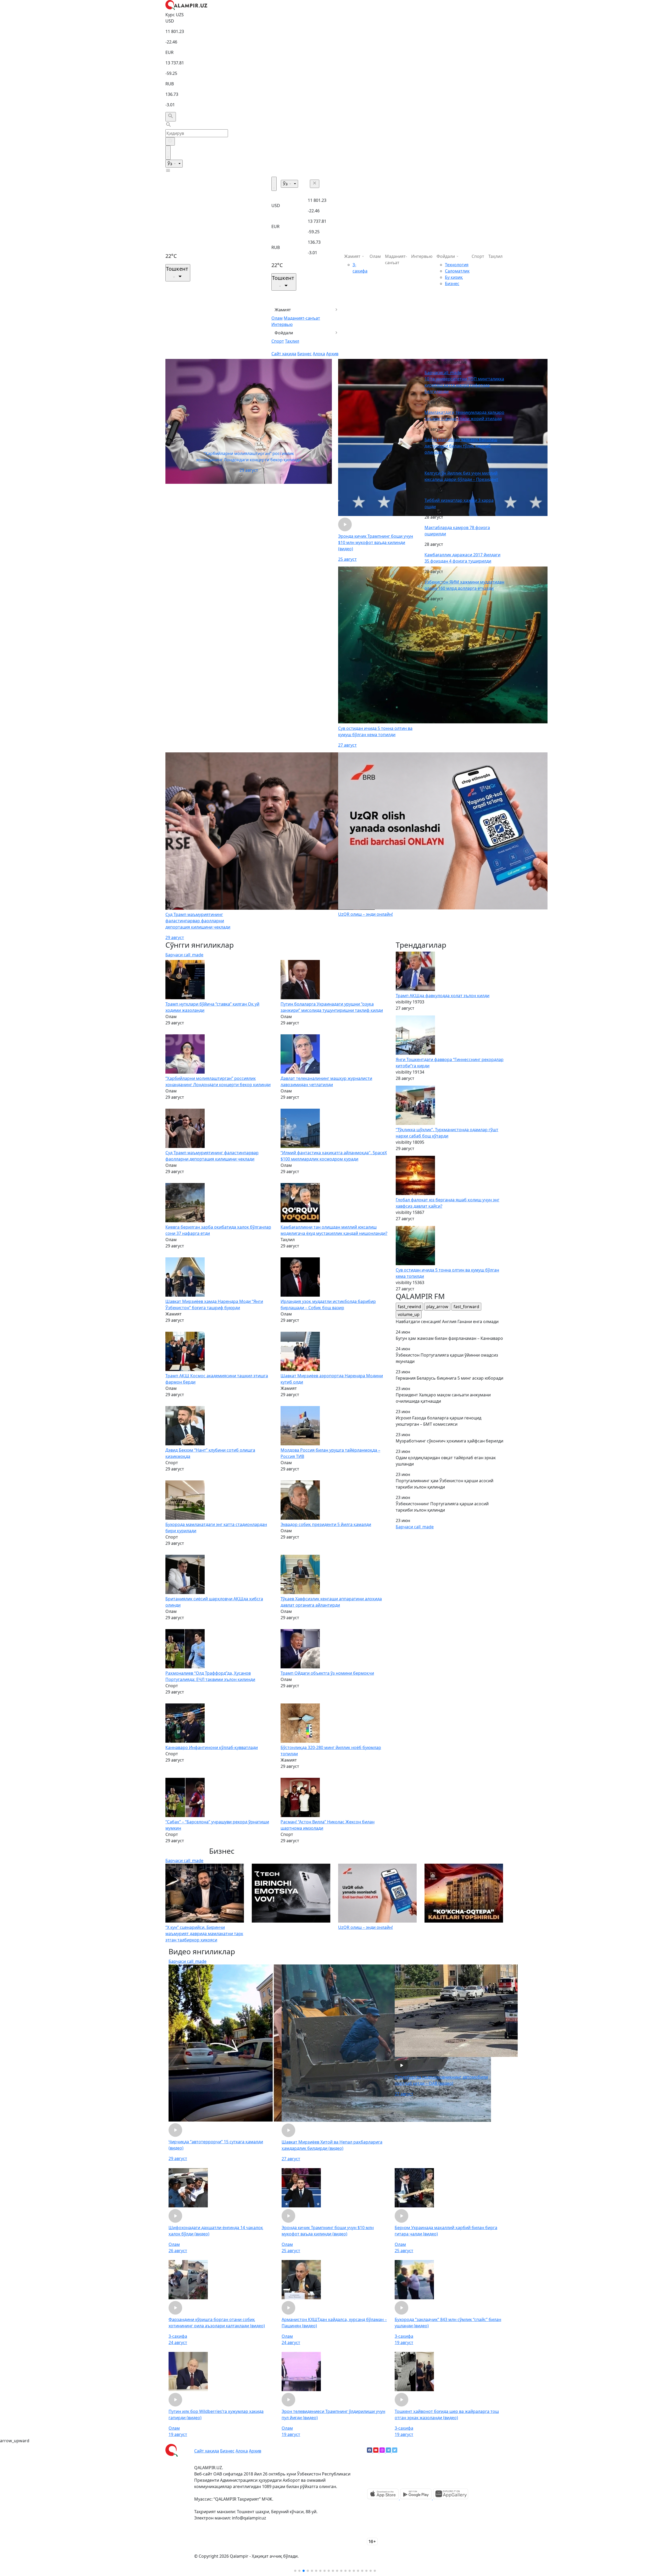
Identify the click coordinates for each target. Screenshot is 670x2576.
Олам (277, 318)
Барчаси (443, 373)
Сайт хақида (284, 354)
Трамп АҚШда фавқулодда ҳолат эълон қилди (443, 996)
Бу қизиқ (454, 277)
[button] (295, 2571)
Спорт (278, 341)
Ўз (170, 164)
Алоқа (319, 354)
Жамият (283, 310)
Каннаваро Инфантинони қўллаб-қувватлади (212, 1747)
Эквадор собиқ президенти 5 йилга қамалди (326, 1524)
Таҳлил (292, 341)
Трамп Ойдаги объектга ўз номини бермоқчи (327, 1673)
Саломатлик (457, 271)
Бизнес (305, 354)
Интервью (282, 324)
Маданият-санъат (302, 318)
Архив (332, 354)
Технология (457, 265)
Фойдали (284, 333)
